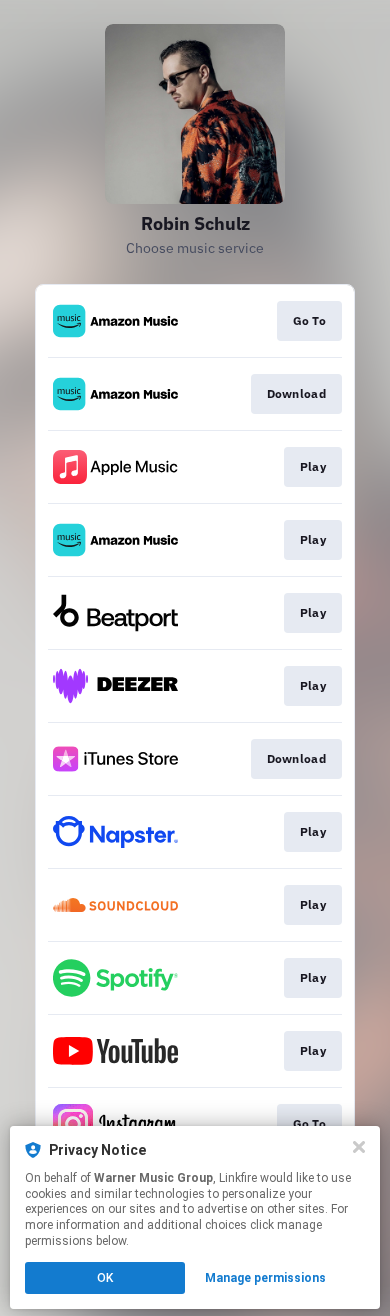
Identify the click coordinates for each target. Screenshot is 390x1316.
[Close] (359, 1147)
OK (105, 1278)
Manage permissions (265, 1278)
